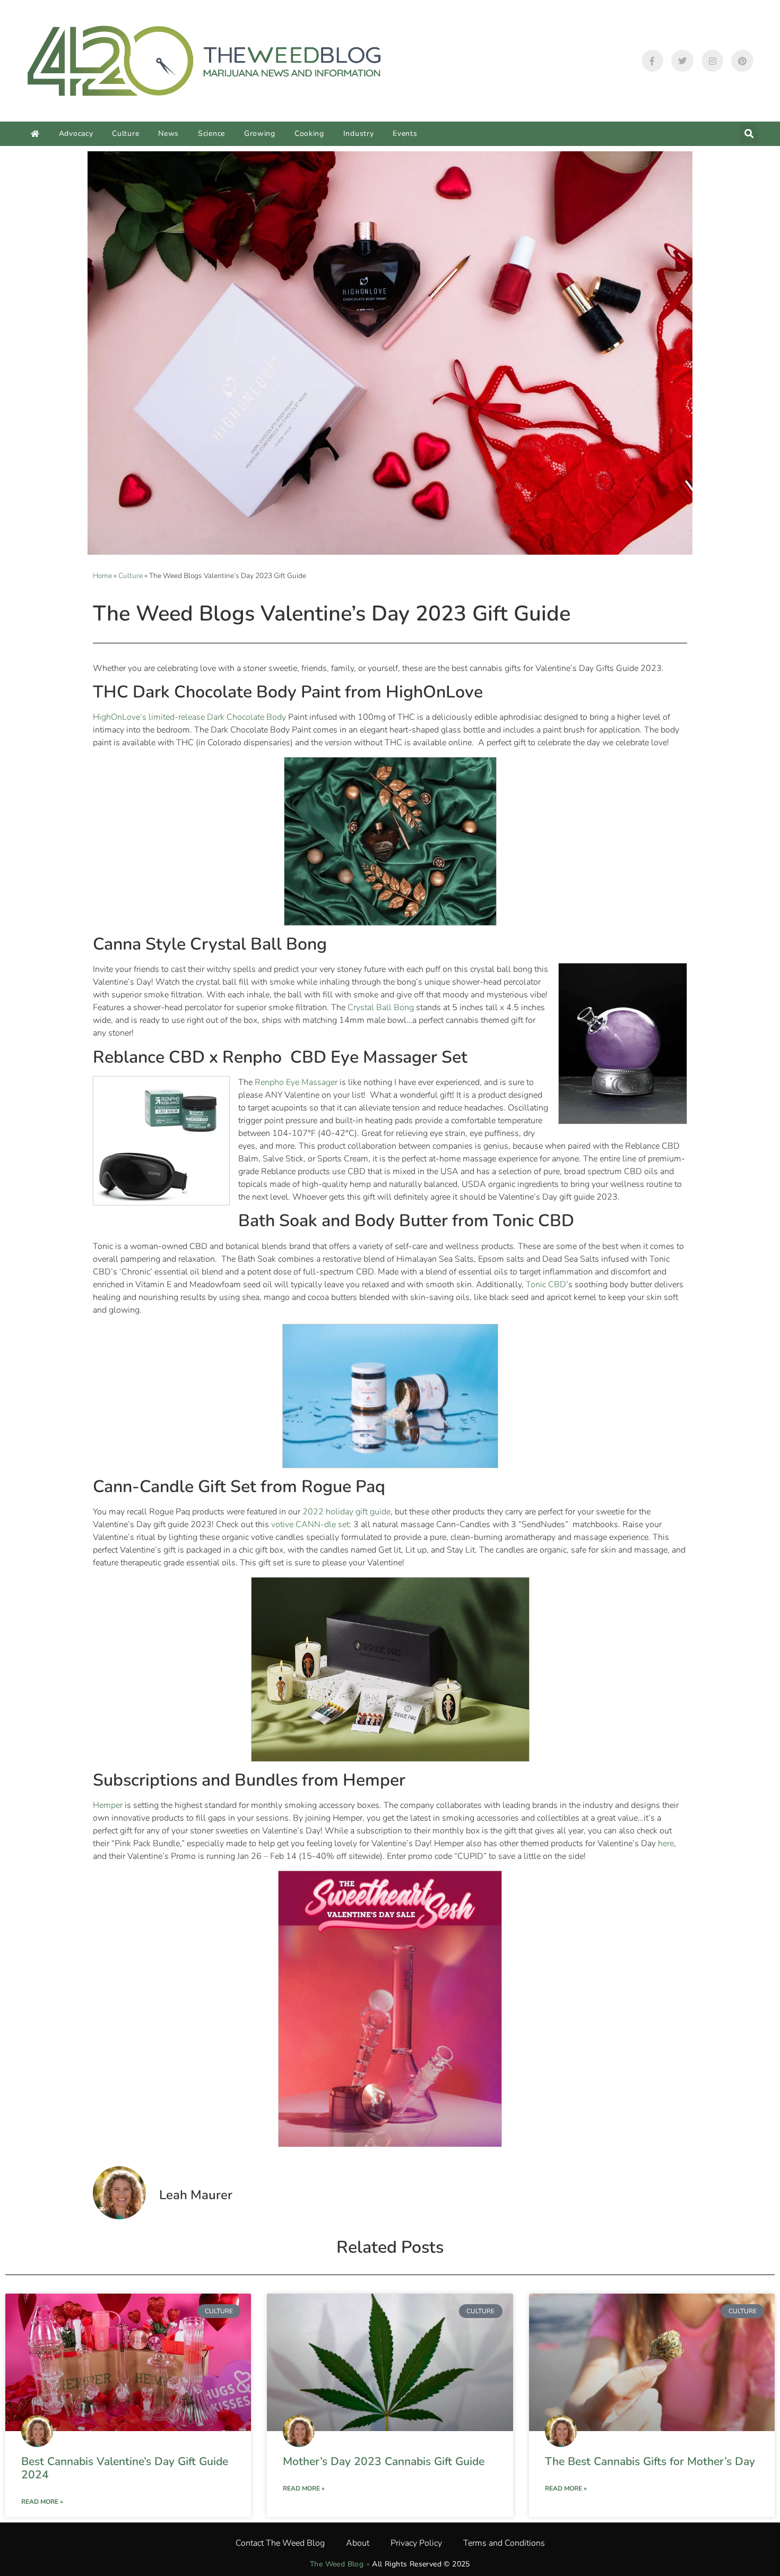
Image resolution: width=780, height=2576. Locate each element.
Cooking (309, 133)
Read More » (42, 2502)
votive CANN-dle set (310, 1524)
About (358, 2543)
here (666, 1843)
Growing (260, 133)
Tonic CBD (546, 1285)
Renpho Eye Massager (296, 1082)
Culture (125, 133)
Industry (359, 133)
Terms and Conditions (504, 2543)
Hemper (108, 1805)
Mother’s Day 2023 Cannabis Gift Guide (384, 2461)
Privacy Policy (416, 2543)
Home (102, 576)
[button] (749, 134)
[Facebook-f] (653, 61)
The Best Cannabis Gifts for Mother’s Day (650, 2461)
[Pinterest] (742, 61)
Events (405, 133)
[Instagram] (713, 61)
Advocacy (76, 133)
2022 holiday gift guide (346, 1512)
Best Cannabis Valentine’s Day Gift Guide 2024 (125, 2468)
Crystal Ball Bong (381, 1007)
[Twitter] (682, 61)
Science (211, 133)
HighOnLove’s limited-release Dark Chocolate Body (189, 717)
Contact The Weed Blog (280, 2543)
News (168, 133)
